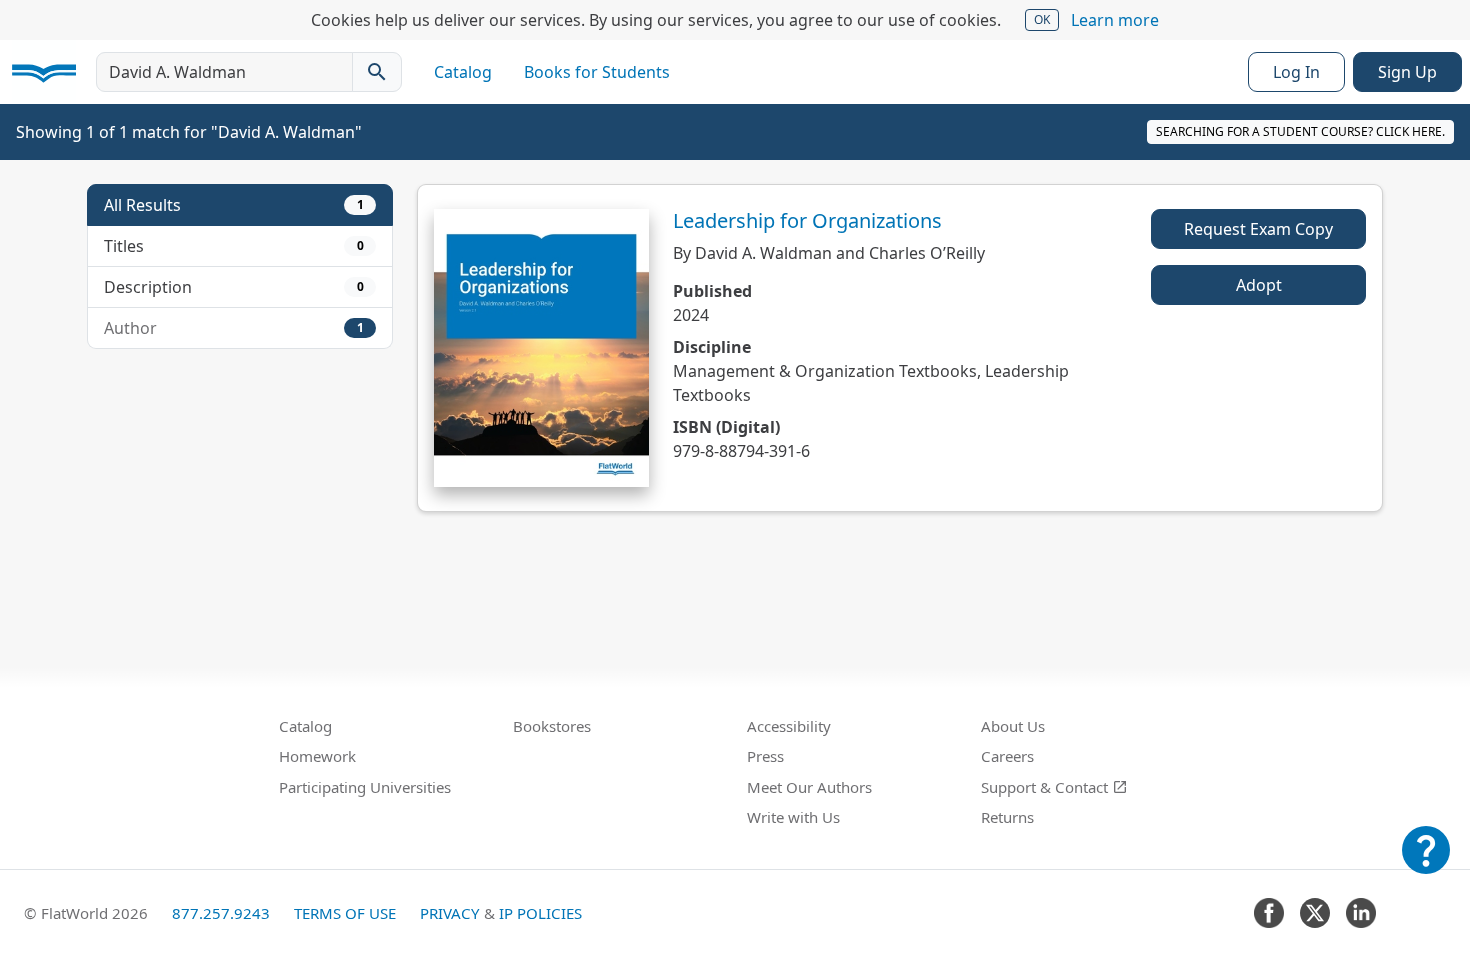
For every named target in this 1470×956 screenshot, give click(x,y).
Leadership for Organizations (807, 220)
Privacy (450, 913)
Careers (1007, 756)
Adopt (1259, 285)
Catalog (463, 72)
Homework (317, 756)
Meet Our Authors (809, 787)
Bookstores (552, 726)
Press (765, 756)
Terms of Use (345, 913)
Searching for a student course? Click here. (1300, 131)
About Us (1013, 726)
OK (1042, 19)
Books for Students (597, 72)
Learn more (1115, 20)
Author (234, 328)
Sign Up (1407, 72)
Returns (1007, 817)
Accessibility (789, 726)
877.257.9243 (221, 913)
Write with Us (793, 817)
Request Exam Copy (1258, 229)
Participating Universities (365, 787)
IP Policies (540, 913)
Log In (1296, 72)
